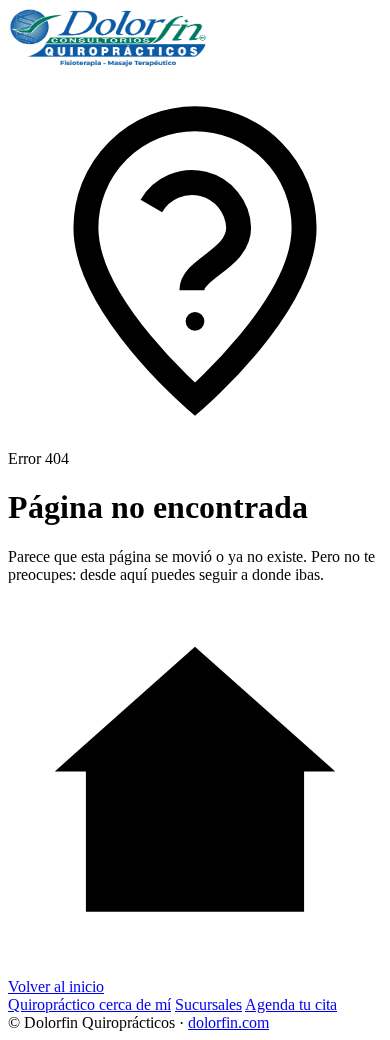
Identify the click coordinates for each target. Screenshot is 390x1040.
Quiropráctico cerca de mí (89, 1004)
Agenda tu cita (291, 1004)
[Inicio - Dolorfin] (108, 62)
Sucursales (208, 1004)
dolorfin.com (228, 1022)
